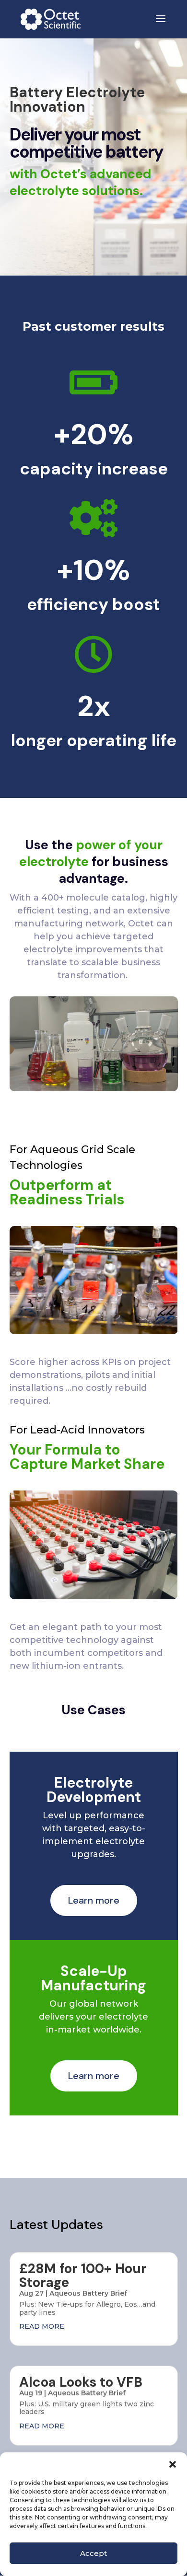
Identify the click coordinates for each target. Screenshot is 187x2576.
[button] (173, 2464)
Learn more (94, 1900)
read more (42, 2326)
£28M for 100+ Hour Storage (83, 2276)
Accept (93, 2553)
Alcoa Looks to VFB (81, 2382)
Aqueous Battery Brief (88, 2293)
